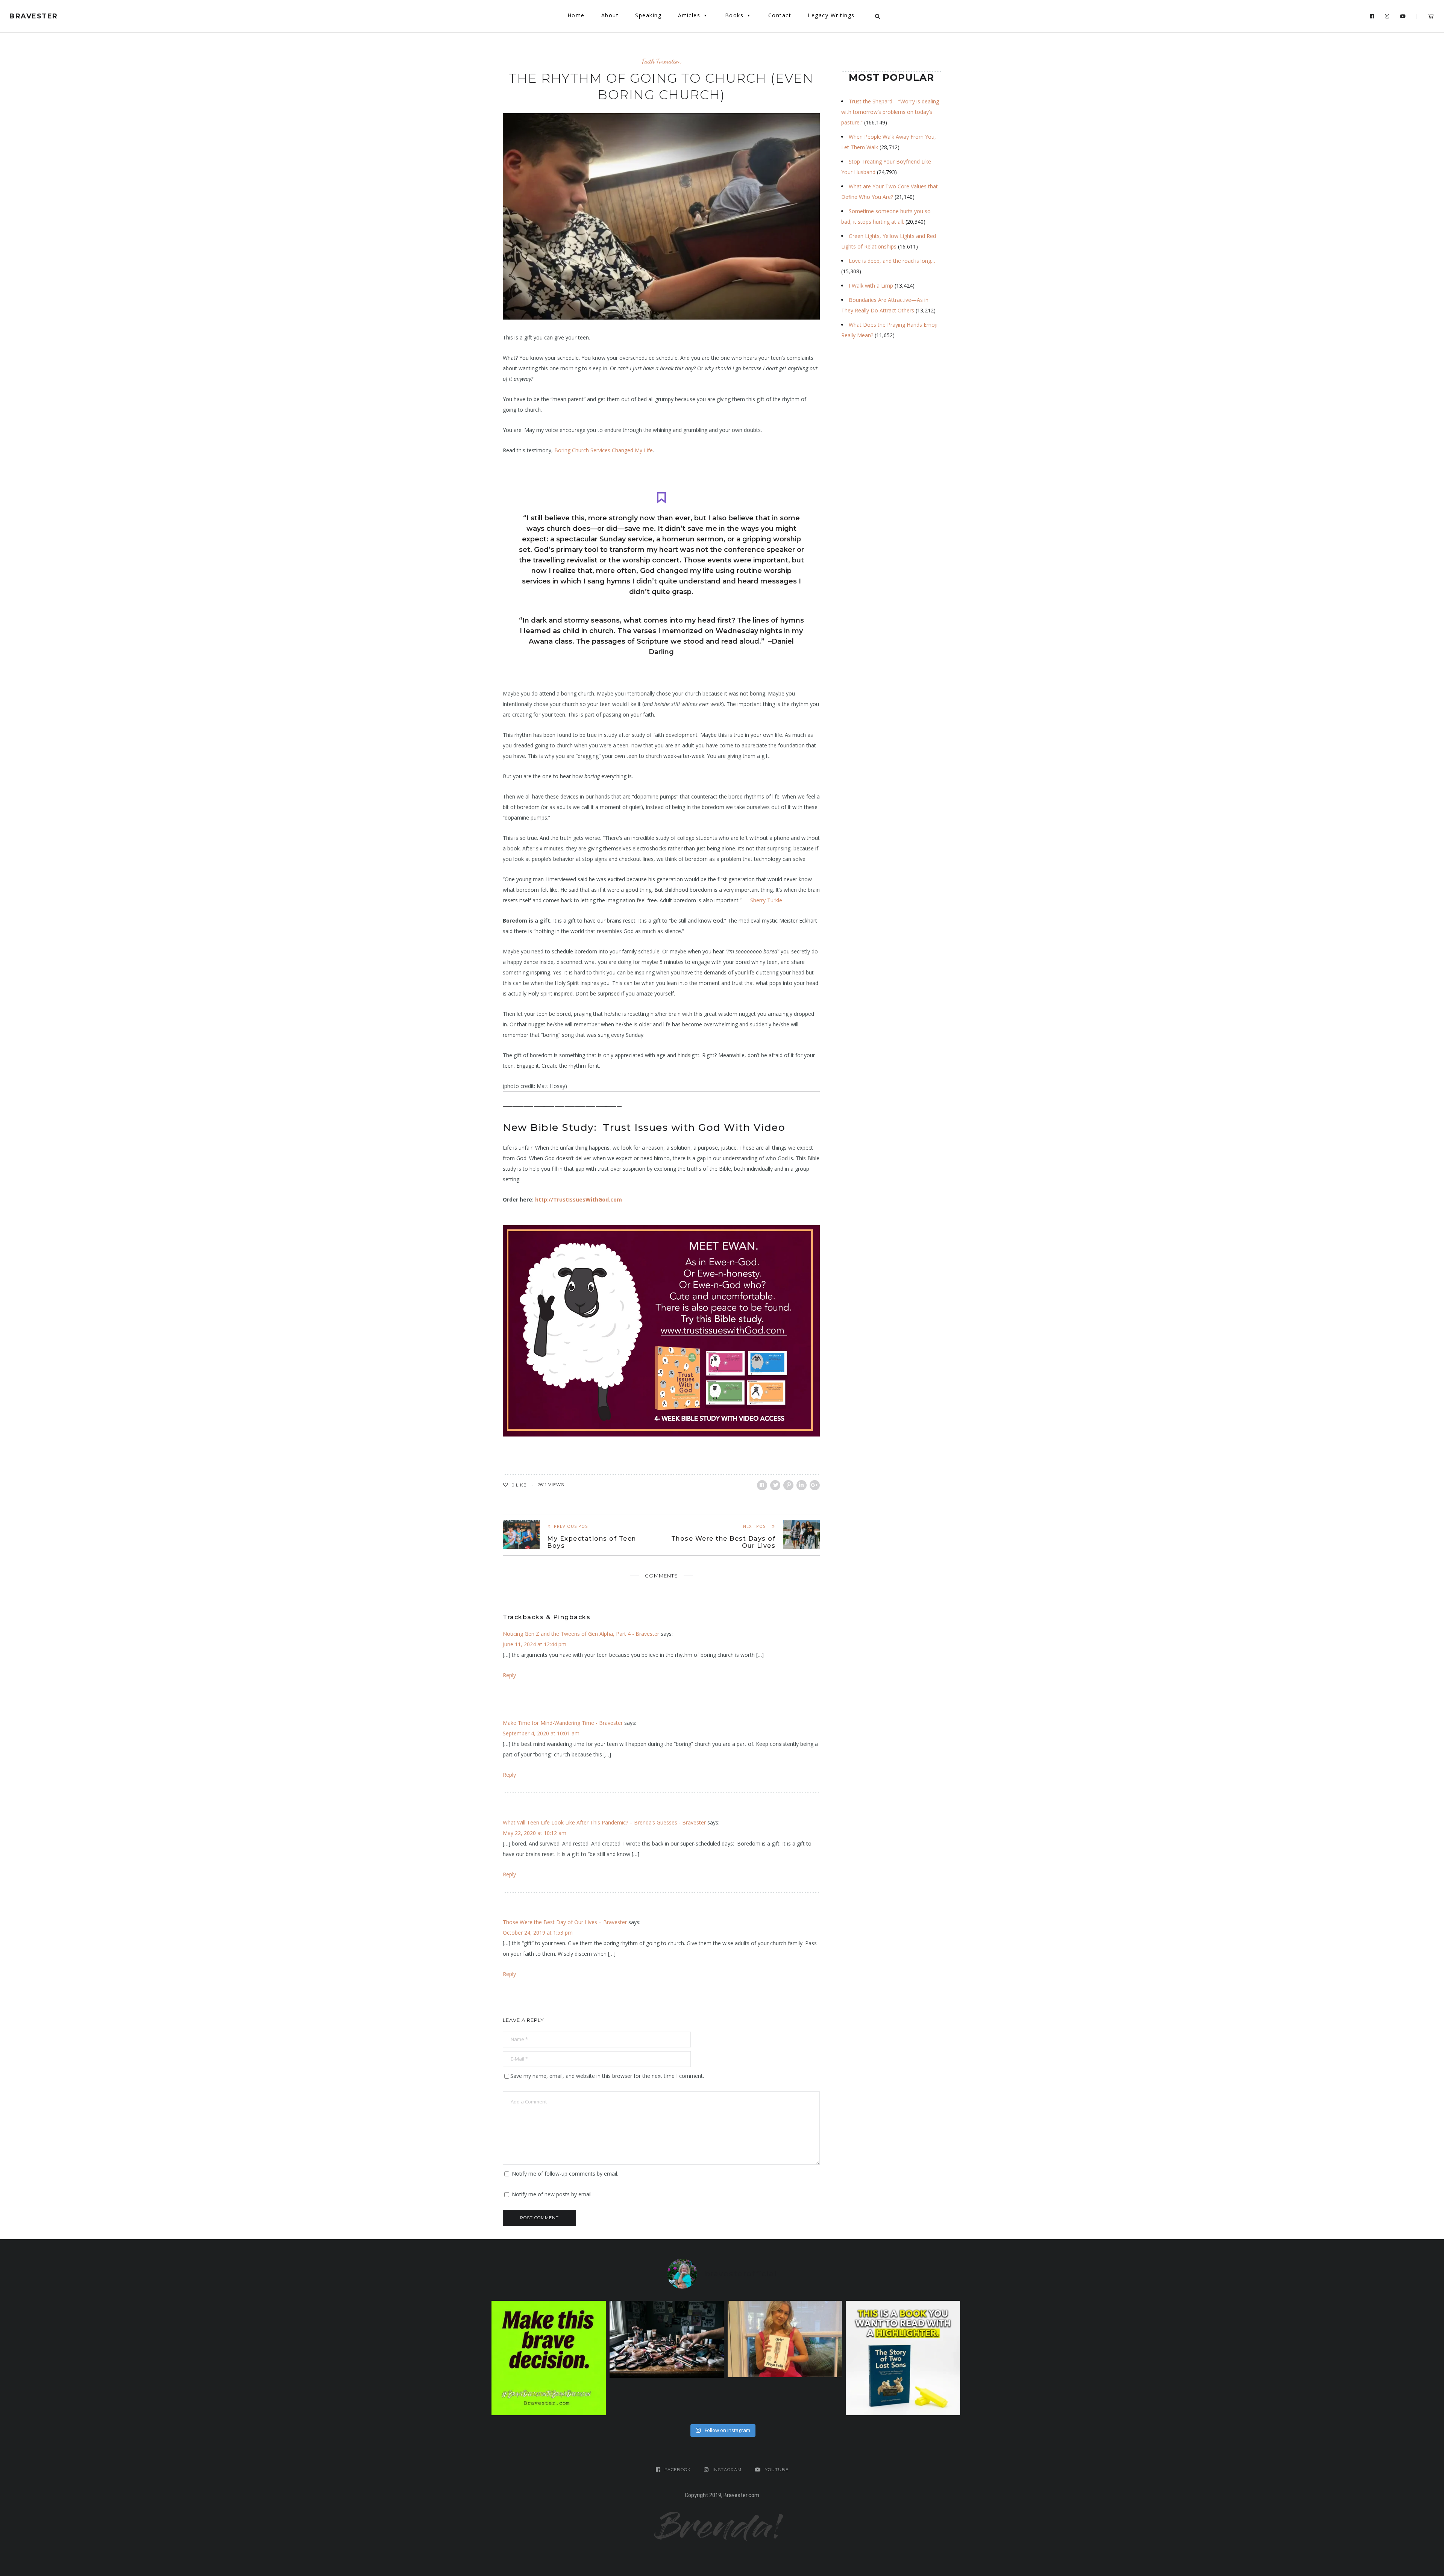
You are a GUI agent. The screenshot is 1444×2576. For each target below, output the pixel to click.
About (610, 15)
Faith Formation (661, 61)
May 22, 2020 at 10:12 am (535, 1833)
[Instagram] (1387, 17)
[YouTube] (1403, 17)
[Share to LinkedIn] (802, 1485)
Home (576, 15)
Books (734, 15)
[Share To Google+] (815, 1485)
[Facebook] (1372, 17)
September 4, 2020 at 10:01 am (541, 1733)
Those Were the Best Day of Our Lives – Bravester (565, 1922)
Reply (509, 1675)
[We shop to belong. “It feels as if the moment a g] (785, 2339)
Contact (780, 15)
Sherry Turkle (766, 900)
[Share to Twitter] (775, 1485)
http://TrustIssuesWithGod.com (579, 1199)
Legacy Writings (831, 15)
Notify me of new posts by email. (552, 2194)
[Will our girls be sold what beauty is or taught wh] (667, 2339)
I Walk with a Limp (871, 286)
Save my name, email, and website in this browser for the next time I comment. (607, 2076)
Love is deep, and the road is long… (892, 261)
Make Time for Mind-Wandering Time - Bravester (563, 1723)
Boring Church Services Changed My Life (604, 450)
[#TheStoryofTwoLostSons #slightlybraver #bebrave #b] (903, 2358)
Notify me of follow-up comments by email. (565, 2174)
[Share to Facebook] (762, 1485)
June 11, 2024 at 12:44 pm (535, 1644)
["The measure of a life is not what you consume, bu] (549, 2358)
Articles (689, 15)
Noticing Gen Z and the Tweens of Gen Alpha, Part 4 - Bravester (581, 1634)
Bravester (34, 16)
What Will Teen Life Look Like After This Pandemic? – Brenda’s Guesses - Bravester (604, 1822)
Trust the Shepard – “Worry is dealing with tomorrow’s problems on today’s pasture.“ (890, 112)
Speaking (648, 15)
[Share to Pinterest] (788, 1485)
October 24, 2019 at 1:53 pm (538, 1933)
